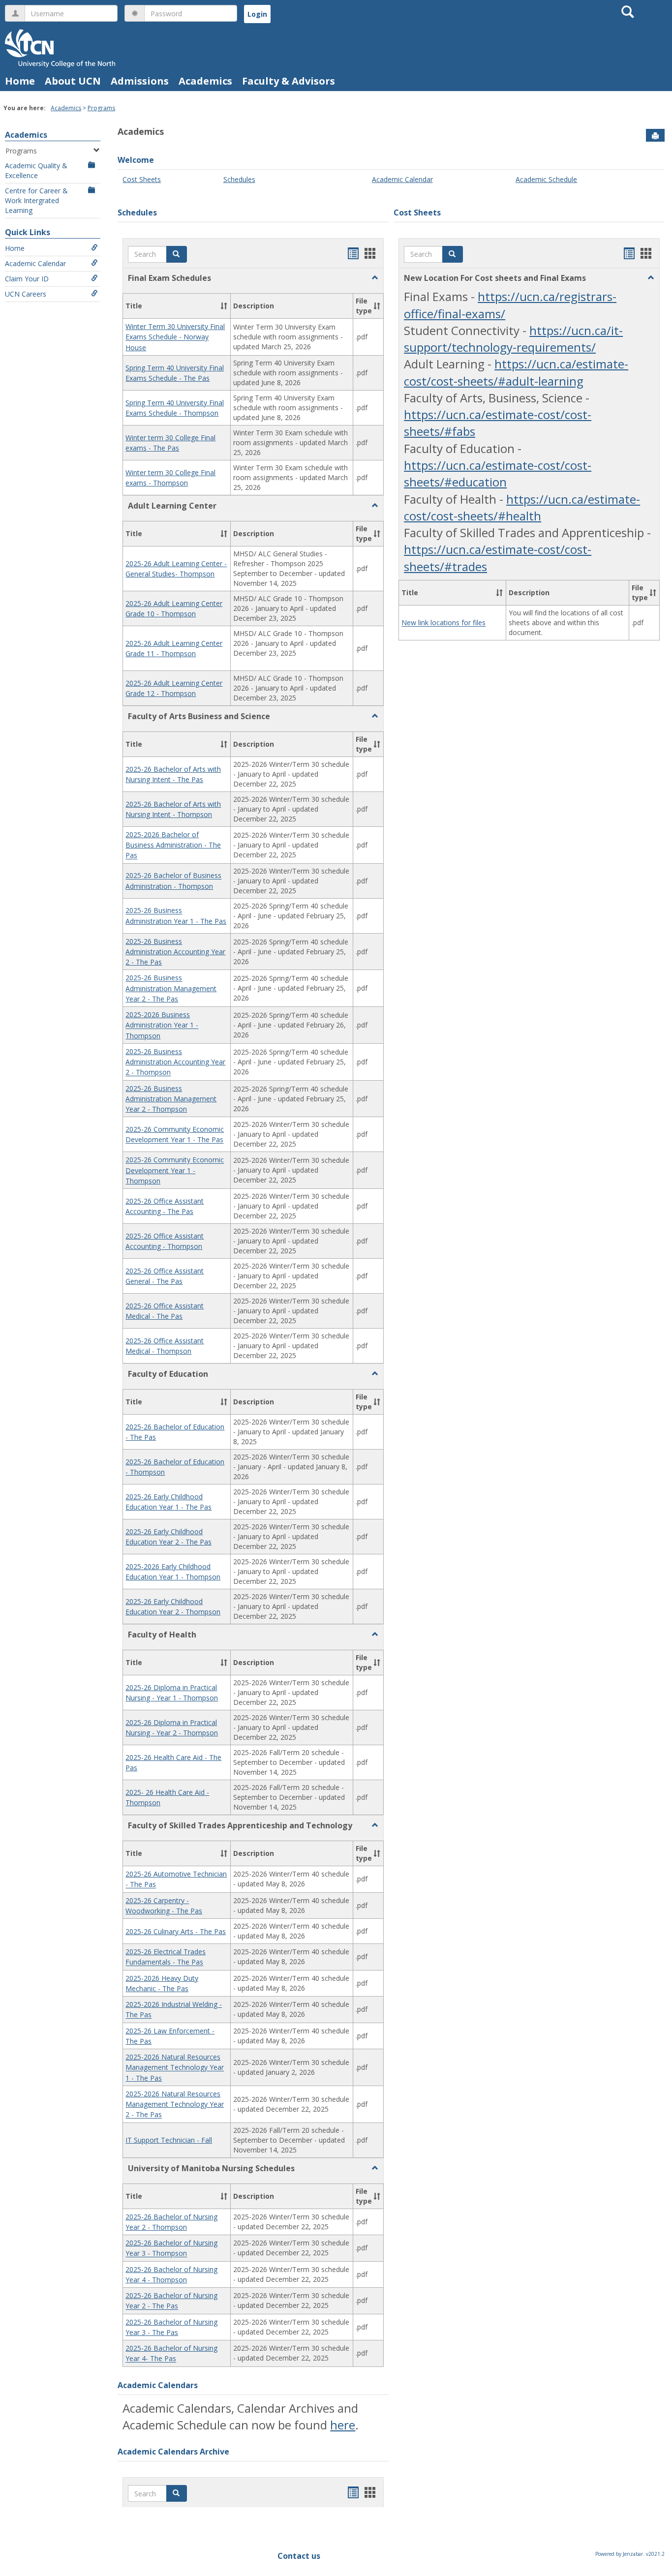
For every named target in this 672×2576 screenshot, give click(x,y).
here (343, 2425)
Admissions (140, 81)
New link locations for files (443, 623)
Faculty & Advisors (289, 81)
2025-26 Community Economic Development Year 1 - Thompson (175, 1171)
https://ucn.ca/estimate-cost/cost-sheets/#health (522, 507)
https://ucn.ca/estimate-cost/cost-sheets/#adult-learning (516, 372)
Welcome (136, 160)
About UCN (73, 81)
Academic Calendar (35, 263)
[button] (177, 254)
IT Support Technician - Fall (169, 2140)
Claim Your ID (27, 279)
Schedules (239, 179)
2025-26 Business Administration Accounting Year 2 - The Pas (175, 952)
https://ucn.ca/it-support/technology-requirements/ (513, 339)
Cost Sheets (142, 179)
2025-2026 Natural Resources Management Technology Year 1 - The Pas (175, 2067)
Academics (205, 81)
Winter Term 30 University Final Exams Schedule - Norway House (175, 337)
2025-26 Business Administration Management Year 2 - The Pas (171, 989)
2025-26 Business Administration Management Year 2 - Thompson (171, 1099)
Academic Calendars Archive (173, 2452)
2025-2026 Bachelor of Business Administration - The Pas (173, 845)
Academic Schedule (546, 179)
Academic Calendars (158, 2385)
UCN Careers (26, 294)
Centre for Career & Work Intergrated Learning (36, 200)
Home (20, 81)
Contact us (299, 2556)
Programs (101, 108)
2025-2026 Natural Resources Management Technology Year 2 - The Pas (175, 2104)
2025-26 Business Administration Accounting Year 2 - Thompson (175, 1062)
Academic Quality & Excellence (36, 170)
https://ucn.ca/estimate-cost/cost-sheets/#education (498, 473)
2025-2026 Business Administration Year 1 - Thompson (162, 1025)
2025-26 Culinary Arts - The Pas (176, 1931)
